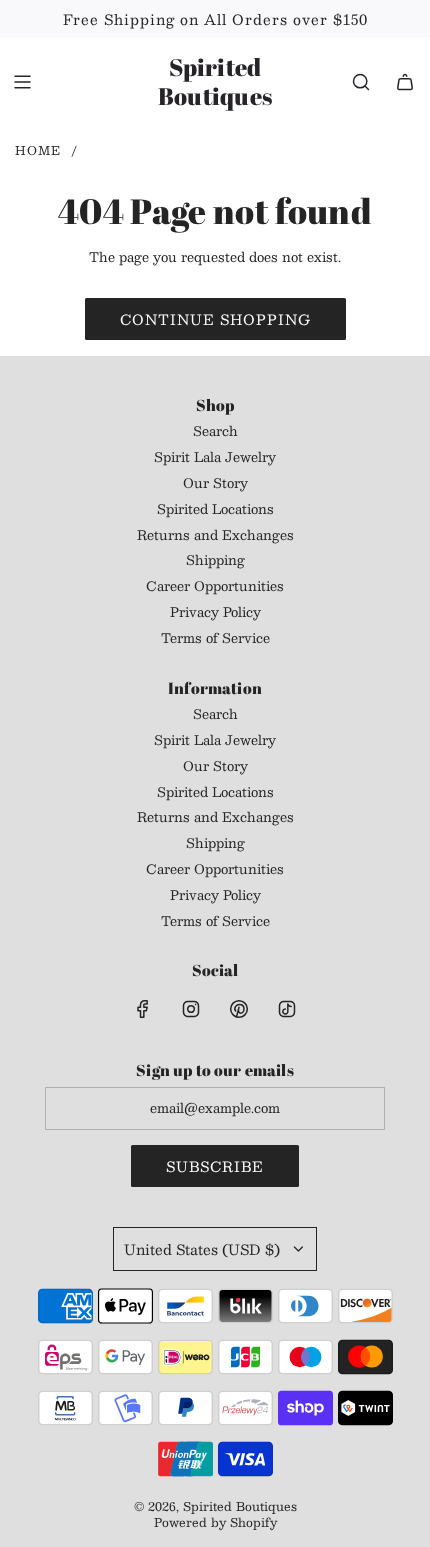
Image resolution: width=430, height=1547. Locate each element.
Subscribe (215, 1166)
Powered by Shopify (215, 1522)
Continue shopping (215, 319)
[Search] (361, 82)
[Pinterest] (239, 1009)
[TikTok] (287, 1009)
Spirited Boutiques (215, 82)
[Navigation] (22, 82)
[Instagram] (191, 1009)
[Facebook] (143, 1009)
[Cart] (405, 82)
